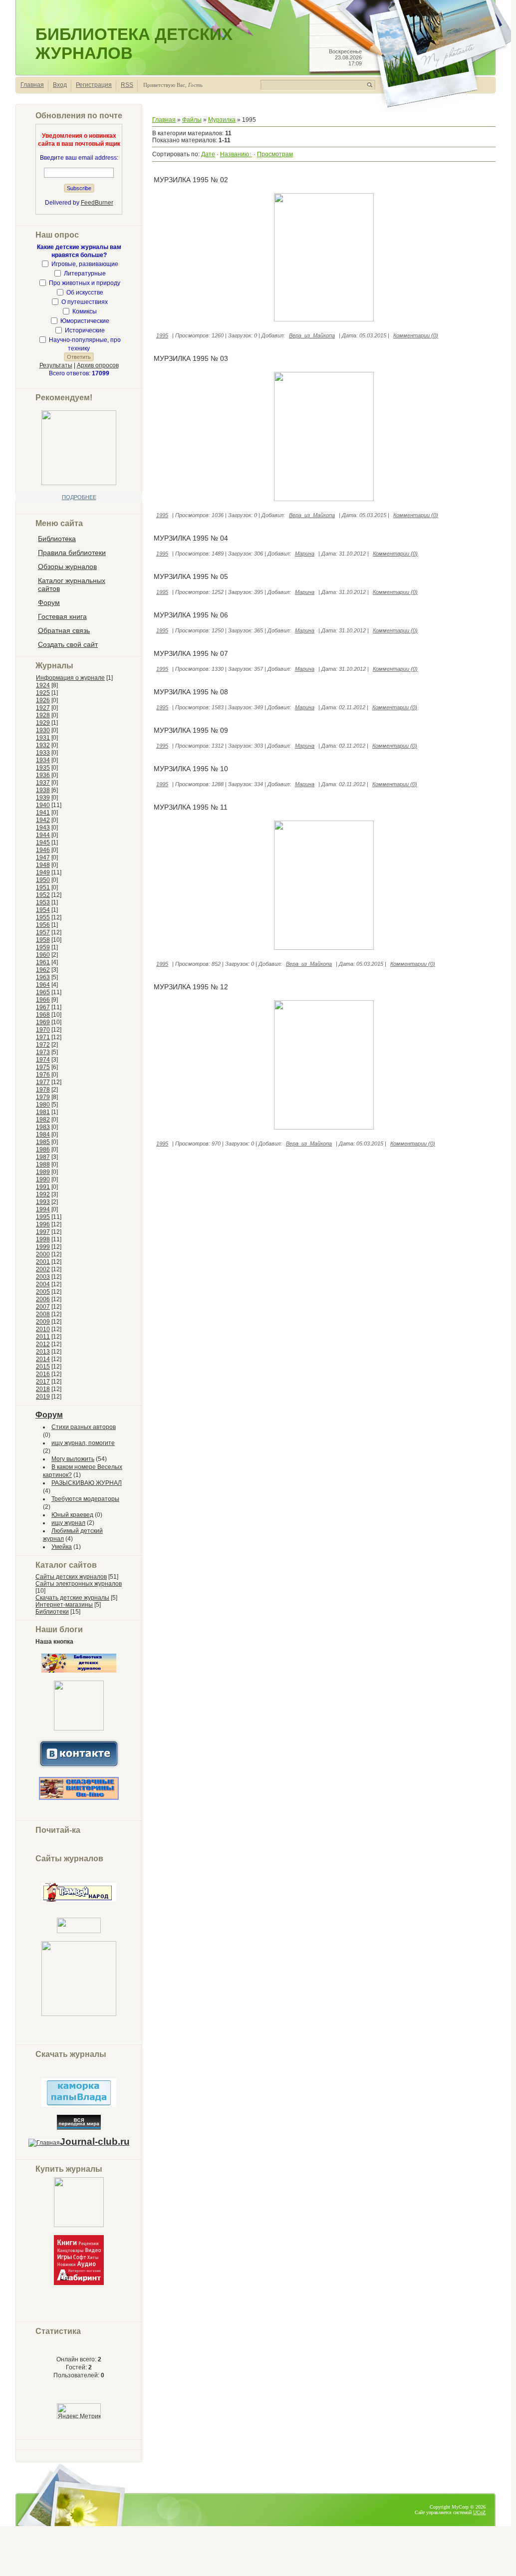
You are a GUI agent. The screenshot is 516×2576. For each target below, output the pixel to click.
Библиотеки (52, 1612)
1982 (43, 1120)
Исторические (85, 330)
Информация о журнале (70, 678)
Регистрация (94, 85)
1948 (43, 865)
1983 (43, 1127)
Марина (305, 554)
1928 (43, 715)
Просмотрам (275, 154)
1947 (43, 858)
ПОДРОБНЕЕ (79, 497)
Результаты (56, 365)
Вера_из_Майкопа (312, 335)
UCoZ (479, 2512)
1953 (43, 902)
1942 (43, 820)
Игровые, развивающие (85, 264)
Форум (49, 1415)
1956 (43, 925)
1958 (43, 940)
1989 (43, 1172)
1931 (43, 738)
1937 (43, 783)
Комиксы (85, 311)
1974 (43, 1060)
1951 (43, 887)
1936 (43, 775)
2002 (43, 1269)
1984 (43, 1135)
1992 (43, 1194)
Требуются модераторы (85, 1499)
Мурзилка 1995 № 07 (191, 653)
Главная (32, 85)
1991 (43, 1187)
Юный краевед (72, 1515)
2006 (43, 1299)
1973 (43, 1052)
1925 (43, 693)
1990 (43, 1179)
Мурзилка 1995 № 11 (191, 807)
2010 (43, 1329)
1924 (43, 685)
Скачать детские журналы (72, 1598)
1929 (43, 723)
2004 (43, 1284)
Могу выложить (73, 1459)
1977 (43, 1082)
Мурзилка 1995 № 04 (191, 538)
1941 (43, 813)
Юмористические (85, 321)
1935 (43, 768)
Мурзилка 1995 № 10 (191, 769)
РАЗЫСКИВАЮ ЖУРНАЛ (87, 1483)
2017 (43, 1382)
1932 (43, 745)
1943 (43, 828)
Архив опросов (98, 365)
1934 (43, 760)
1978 (43, 1090)
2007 (43, 1307)
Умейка (62, 1547)
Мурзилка (222, 120)
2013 (43, 1352)
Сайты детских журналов (71, 1577)
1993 (43, 1202)
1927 (43, 708)
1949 (43, 872)
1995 (43, 1217)
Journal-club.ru (95, 2142)
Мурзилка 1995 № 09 (191, 730)
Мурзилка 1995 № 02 (191, 180)
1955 (43, 917)
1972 (43, 1045)
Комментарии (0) (416, 335)
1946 (43, 850)
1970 (43, 1030)
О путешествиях (85, 302)
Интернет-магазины (64, 1605)
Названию (235, 154)
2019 (43, 1397)
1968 (43, 1015)
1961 (43, 962)
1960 (43, 955)
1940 (43, 805)
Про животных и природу (85, 283)
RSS (127, 85)
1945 (43, 843)
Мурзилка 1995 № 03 (191, 358)
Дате (208, 154)
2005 (43, 1292)
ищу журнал (68, 1523)
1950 (43, 880)
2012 (43, 1344)
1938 (43, 790)
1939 (43, 798)
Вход (60, 85)
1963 (43, 977)
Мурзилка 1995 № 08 (191, 692)
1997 (43, 1232)
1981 (43, 1112)
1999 (43, 1247)
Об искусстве (85, 292)
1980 (43, 1105)
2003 (43, 1277)
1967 (43, 1007)
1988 (43, 1164)
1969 (43, 1022)
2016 (43, 1374)
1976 (43, 1075)
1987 (43, 1157)
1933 (43, 753)
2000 (43, 1254)
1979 (43, 1097)
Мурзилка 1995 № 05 (191, 576)
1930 (43, 730)
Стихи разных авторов (84, 1427)
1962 (43, 970)
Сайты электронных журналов (79, 1584)
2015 (43, 1367)
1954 (43, 910)
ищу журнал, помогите (83, 1443)
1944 (43, 835)
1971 (43, 1037)
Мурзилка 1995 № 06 (191, 615)
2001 (43, 1262)
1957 (43, 932)
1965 (43, 992)
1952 (43, 895)
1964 (43, 985)
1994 (43, 1209)
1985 (43, 1142)
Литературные (85, 274)
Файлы (192, 120)
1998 (43, 1239)
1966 (43, 1000)
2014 (43, 1359)
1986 (43, 1149)
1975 (43, 1067)
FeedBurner (97, 203)
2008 (43, 1314)
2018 (43, 1389)
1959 (43, 947)
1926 (43, 700)
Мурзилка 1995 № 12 (191, 987)
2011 (43, 1337)
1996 (43, 1224)
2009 (43, 1322)
